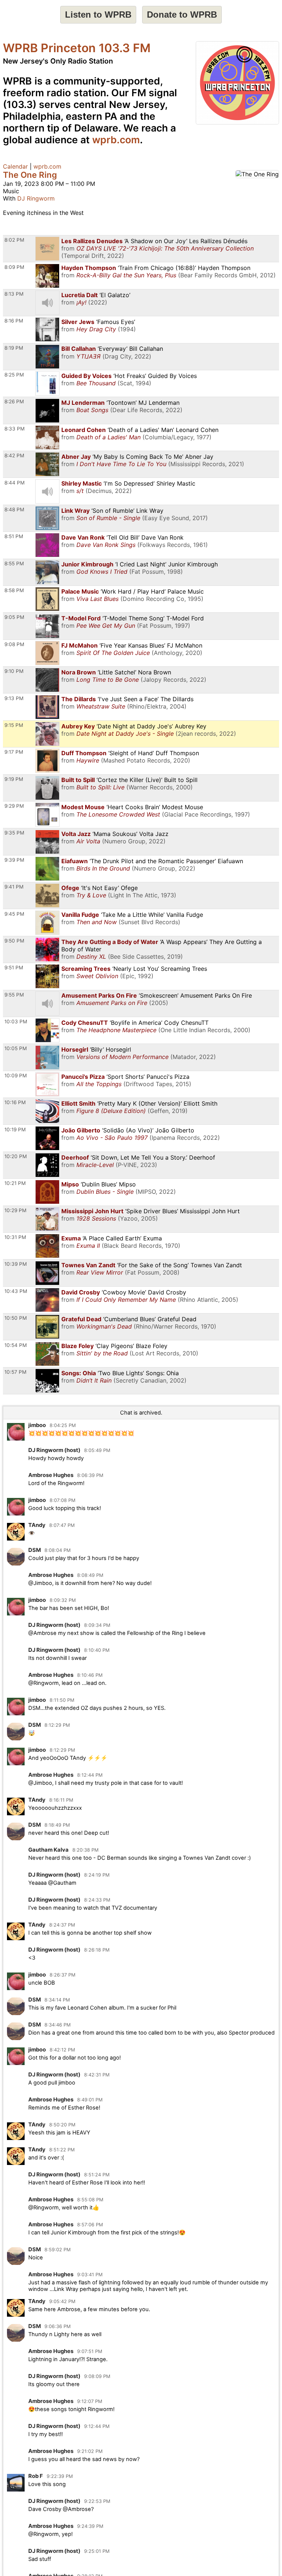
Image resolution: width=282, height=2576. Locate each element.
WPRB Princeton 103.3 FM (77, 48)
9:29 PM (14, 806)
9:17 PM (14, 752)
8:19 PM (14, 348)
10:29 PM (15, 1210)
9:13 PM (14, 698)
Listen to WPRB (98, 15)
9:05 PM (14, 617)
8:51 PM (14, 536)
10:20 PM (16, 1156)
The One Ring (30, 175)
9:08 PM (14, 644)
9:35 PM (14, 833)
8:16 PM (14, 321)
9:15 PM (14, 725)
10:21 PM (15, 1183)
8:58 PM (14, 590)
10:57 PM (15, 1372)
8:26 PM (14, 401)
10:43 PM (16, 1291)
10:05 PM (16, 1048)
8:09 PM (14, 267)
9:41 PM (14, 887)
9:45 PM (14, 914)
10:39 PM (16, 1264)
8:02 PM (14, 240)
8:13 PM (14, 294)
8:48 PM (14, 509)
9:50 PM (14, 941)
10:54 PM (16, 1345)
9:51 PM (14, 968)
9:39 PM (14, 860)
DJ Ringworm (36, 198)
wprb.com (116, 140)
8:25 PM (14, 375)
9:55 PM (14, 995)
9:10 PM (14, 671)
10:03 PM (16, 1022)
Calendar (15, 166)
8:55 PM (14, 563)
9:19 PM (14, 779)
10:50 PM (16, 1318)
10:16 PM (15, 1102)
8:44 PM (15, 483)
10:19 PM (15, 1130)
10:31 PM (15, 1237)
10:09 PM (16, 1076)
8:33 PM (15, 429)
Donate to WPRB (182, 15)
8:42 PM (14, 455)
